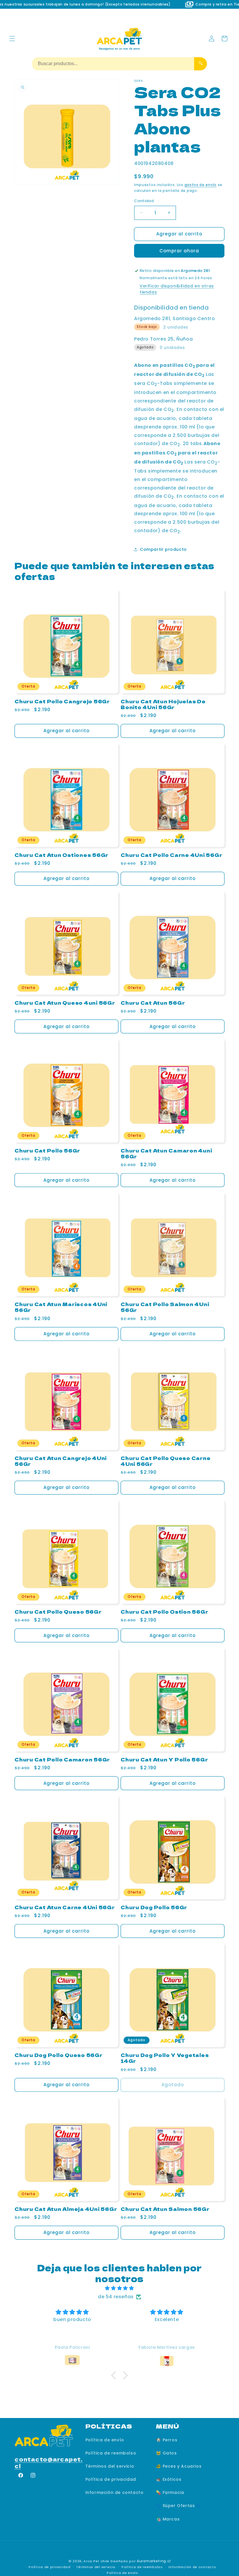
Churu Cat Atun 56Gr (153, 1003)
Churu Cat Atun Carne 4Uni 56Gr (65, 1907)
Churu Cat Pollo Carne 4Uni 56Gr (171, 855)
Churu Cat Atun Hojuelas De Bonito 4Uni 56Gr (163, 704)
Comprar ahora (179, 251)
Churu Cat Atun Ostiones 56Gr (61, 855)
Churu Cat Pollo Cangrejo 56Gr (62, 701)
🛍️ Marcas (168, 2519)
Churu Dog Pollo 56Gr (154, 1907)
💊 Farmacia (170, 2492)
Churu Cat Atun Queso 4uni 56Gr (65, 1003)
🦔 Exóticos (169, 2479)
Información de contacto (115, 2492)
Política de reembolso (111, 2453)
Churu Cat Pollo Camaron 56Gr (62, 1759)
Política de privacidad (111, 2479)
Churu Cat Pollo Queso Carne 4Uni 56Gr (166, 1461)
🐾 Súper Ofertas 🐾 (179, 2506)
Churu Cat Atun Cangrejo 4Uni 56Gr (61, 1461)
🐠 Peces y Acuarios (179, 2466)
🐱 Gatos (166, 2453)
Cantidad (144, 201)
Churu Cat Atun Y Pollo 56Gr (164, 1759)
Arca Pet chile (96, 2561)
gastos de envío (201, 185)
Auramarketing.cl (154, 2561)
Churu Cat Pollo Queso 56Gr (58, 1612)
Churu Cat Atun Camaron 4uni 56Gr (166, 1153)
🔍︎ (201, 63)
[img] (119, 2288)
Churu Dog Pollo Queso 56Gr (59, 2055)
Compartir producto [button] (163, 549)
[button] (12, 39)
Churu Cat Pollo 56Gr (47, 1150)
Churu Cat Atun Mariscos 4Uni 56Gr (61, 1307)
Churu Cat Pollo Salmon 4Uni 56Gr (165, 1307)
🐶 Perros (167, 2440)
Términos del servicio (110, 2466)
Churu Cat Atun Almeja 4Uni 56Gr (66, 2209)
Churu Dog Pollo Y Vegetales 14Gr (165, 2058)
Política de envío (105, 2440)
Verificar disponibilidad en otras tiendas (177, 289)
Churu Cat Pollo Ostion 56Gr (164, 1612)
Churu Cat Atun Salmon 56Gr (165, 2209)
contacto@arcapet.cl (49, 2462)
